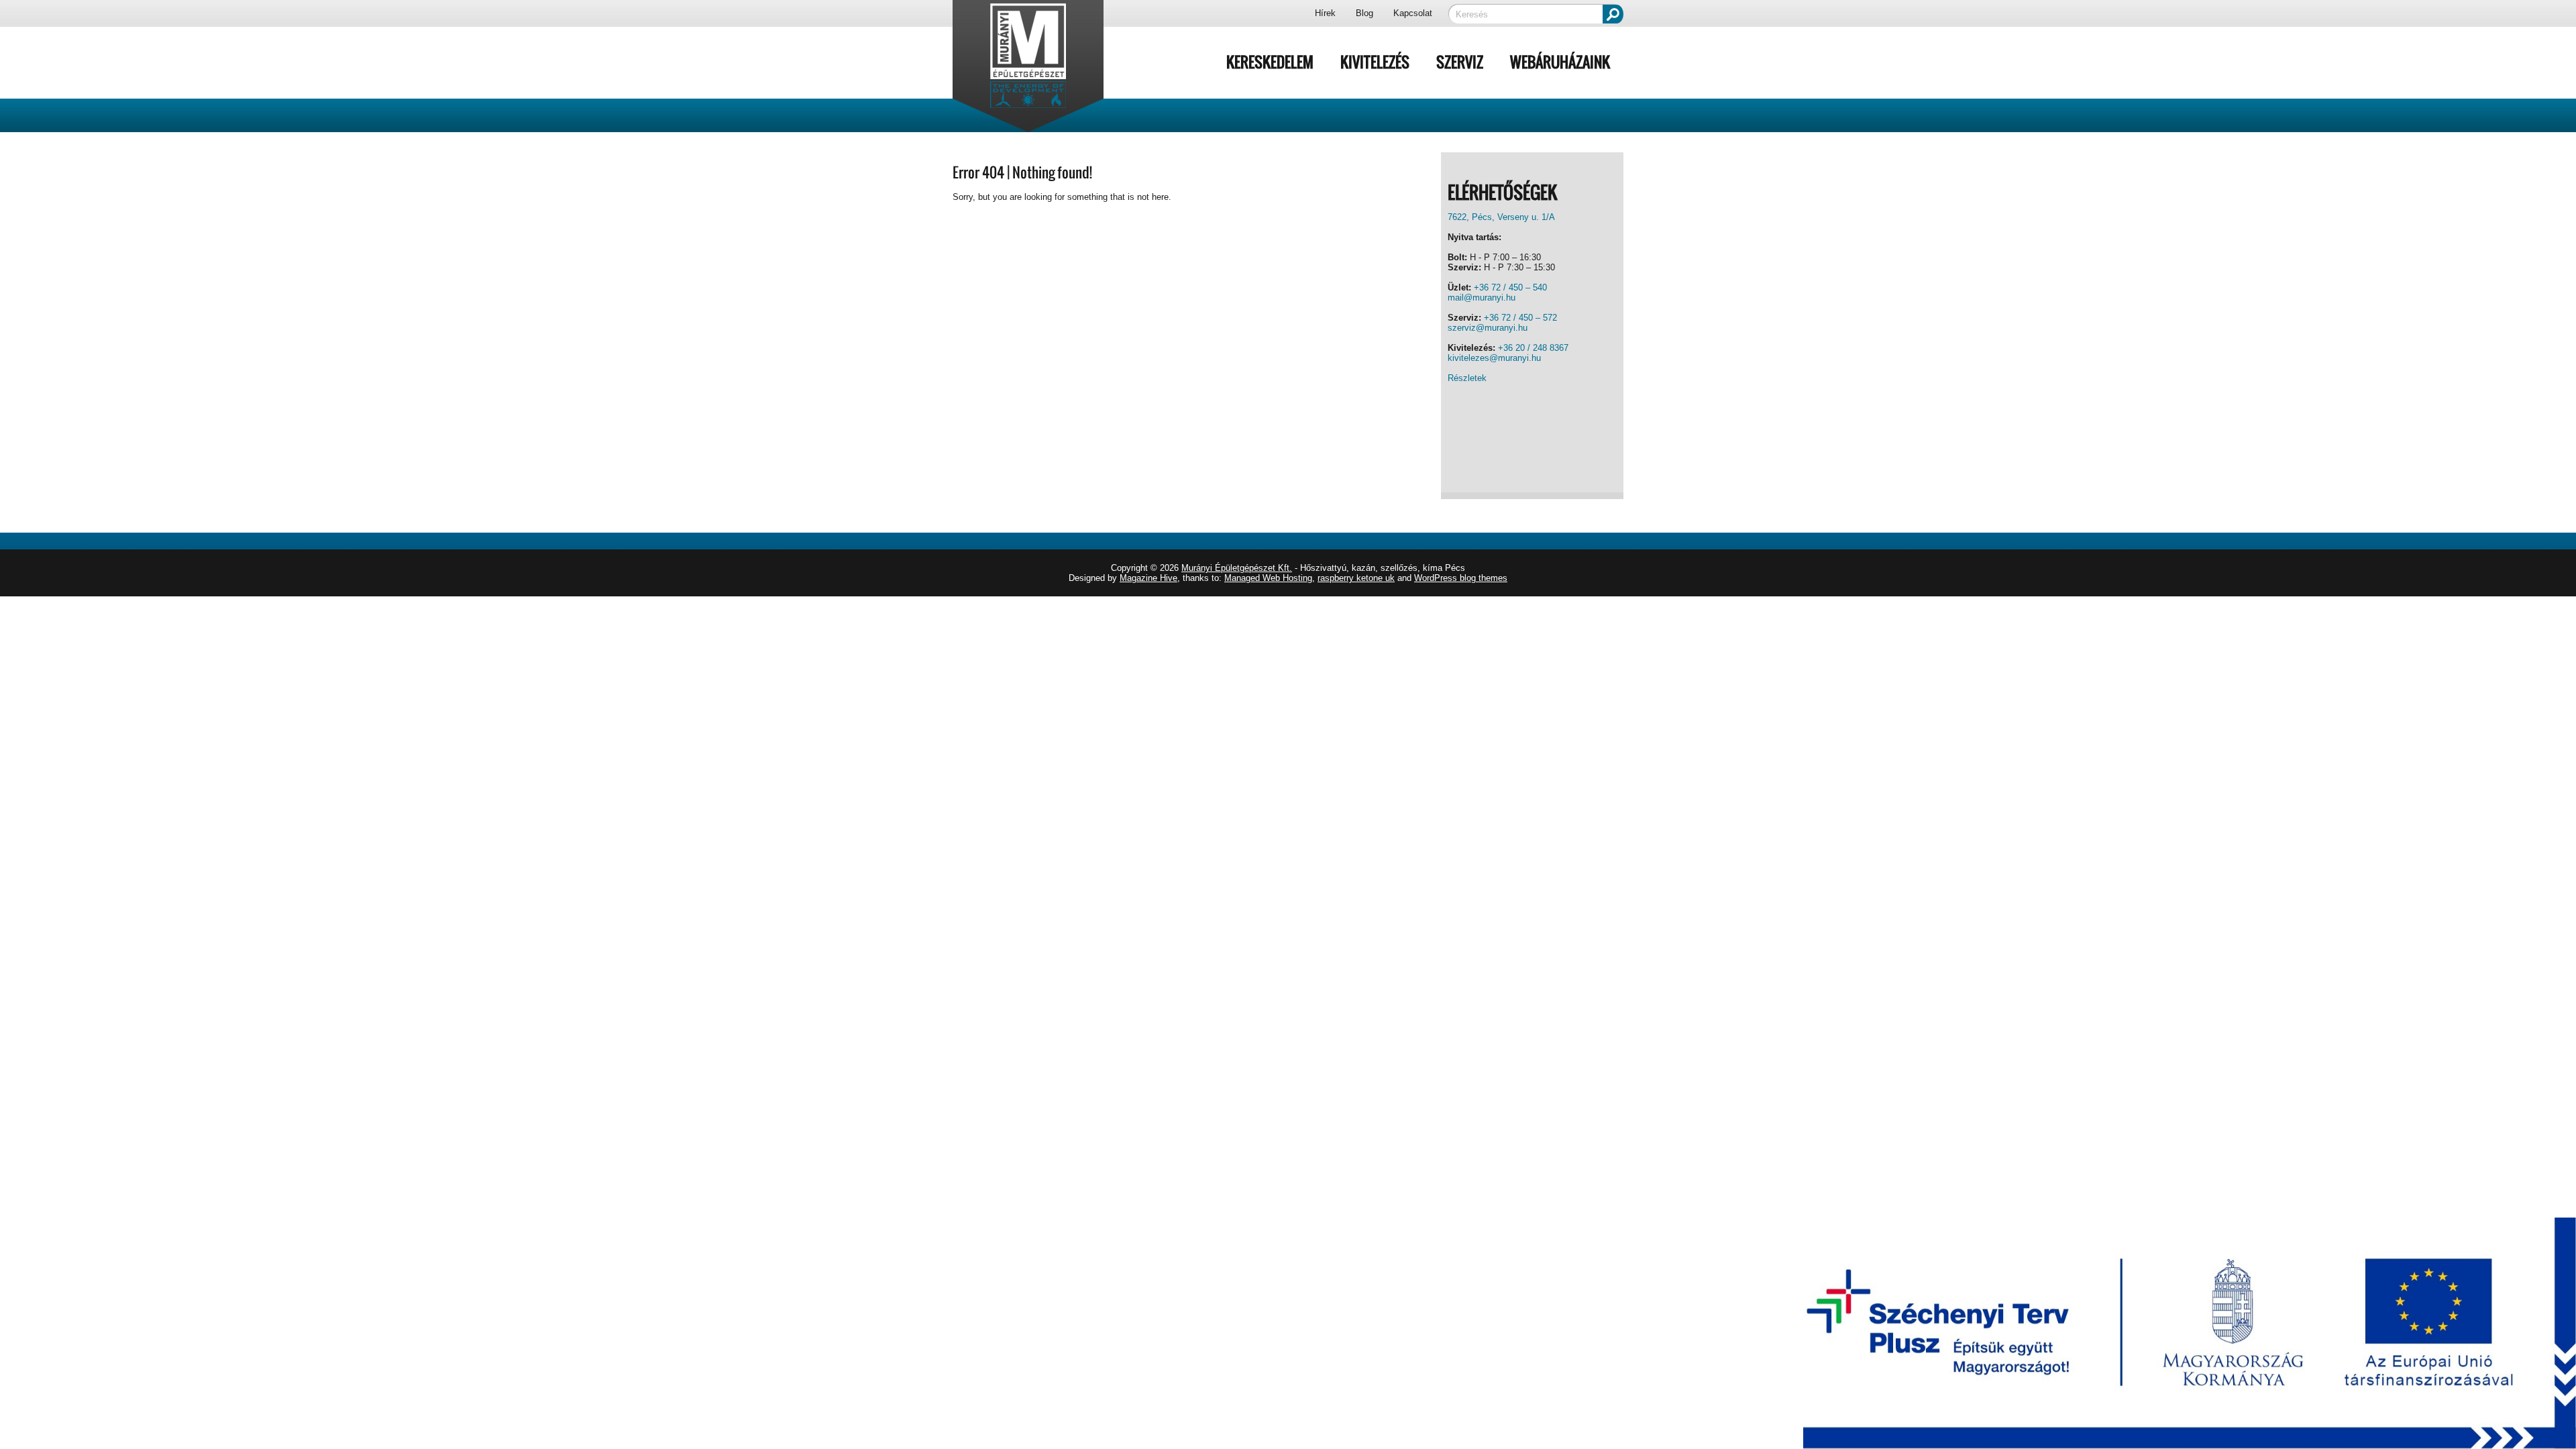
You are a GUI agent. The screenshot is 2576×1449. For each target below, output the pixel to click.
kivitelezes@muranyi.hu (1494, 358)
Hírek (1325, 13)
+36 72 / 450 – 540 (1510, 287)
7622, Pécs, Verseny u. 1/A (1501, 217)
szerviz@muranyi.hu (1488, 328)
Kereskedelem (1270, 62)
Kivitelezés (1375, 62)
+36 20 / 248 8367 (1533, 348)
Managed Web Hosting (1268, 578)
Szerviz (1460, 62)
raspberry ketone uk (1356, 578)
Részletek (1467, 378)
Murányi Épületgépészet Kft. (1237, 568)
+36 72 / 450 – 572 (1520, 318)
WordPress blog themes (1461, 578)
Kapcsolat (1413, 13)
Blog (1364, 13)
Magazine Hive (1148, 578)
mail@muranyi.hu (1482, 298)
